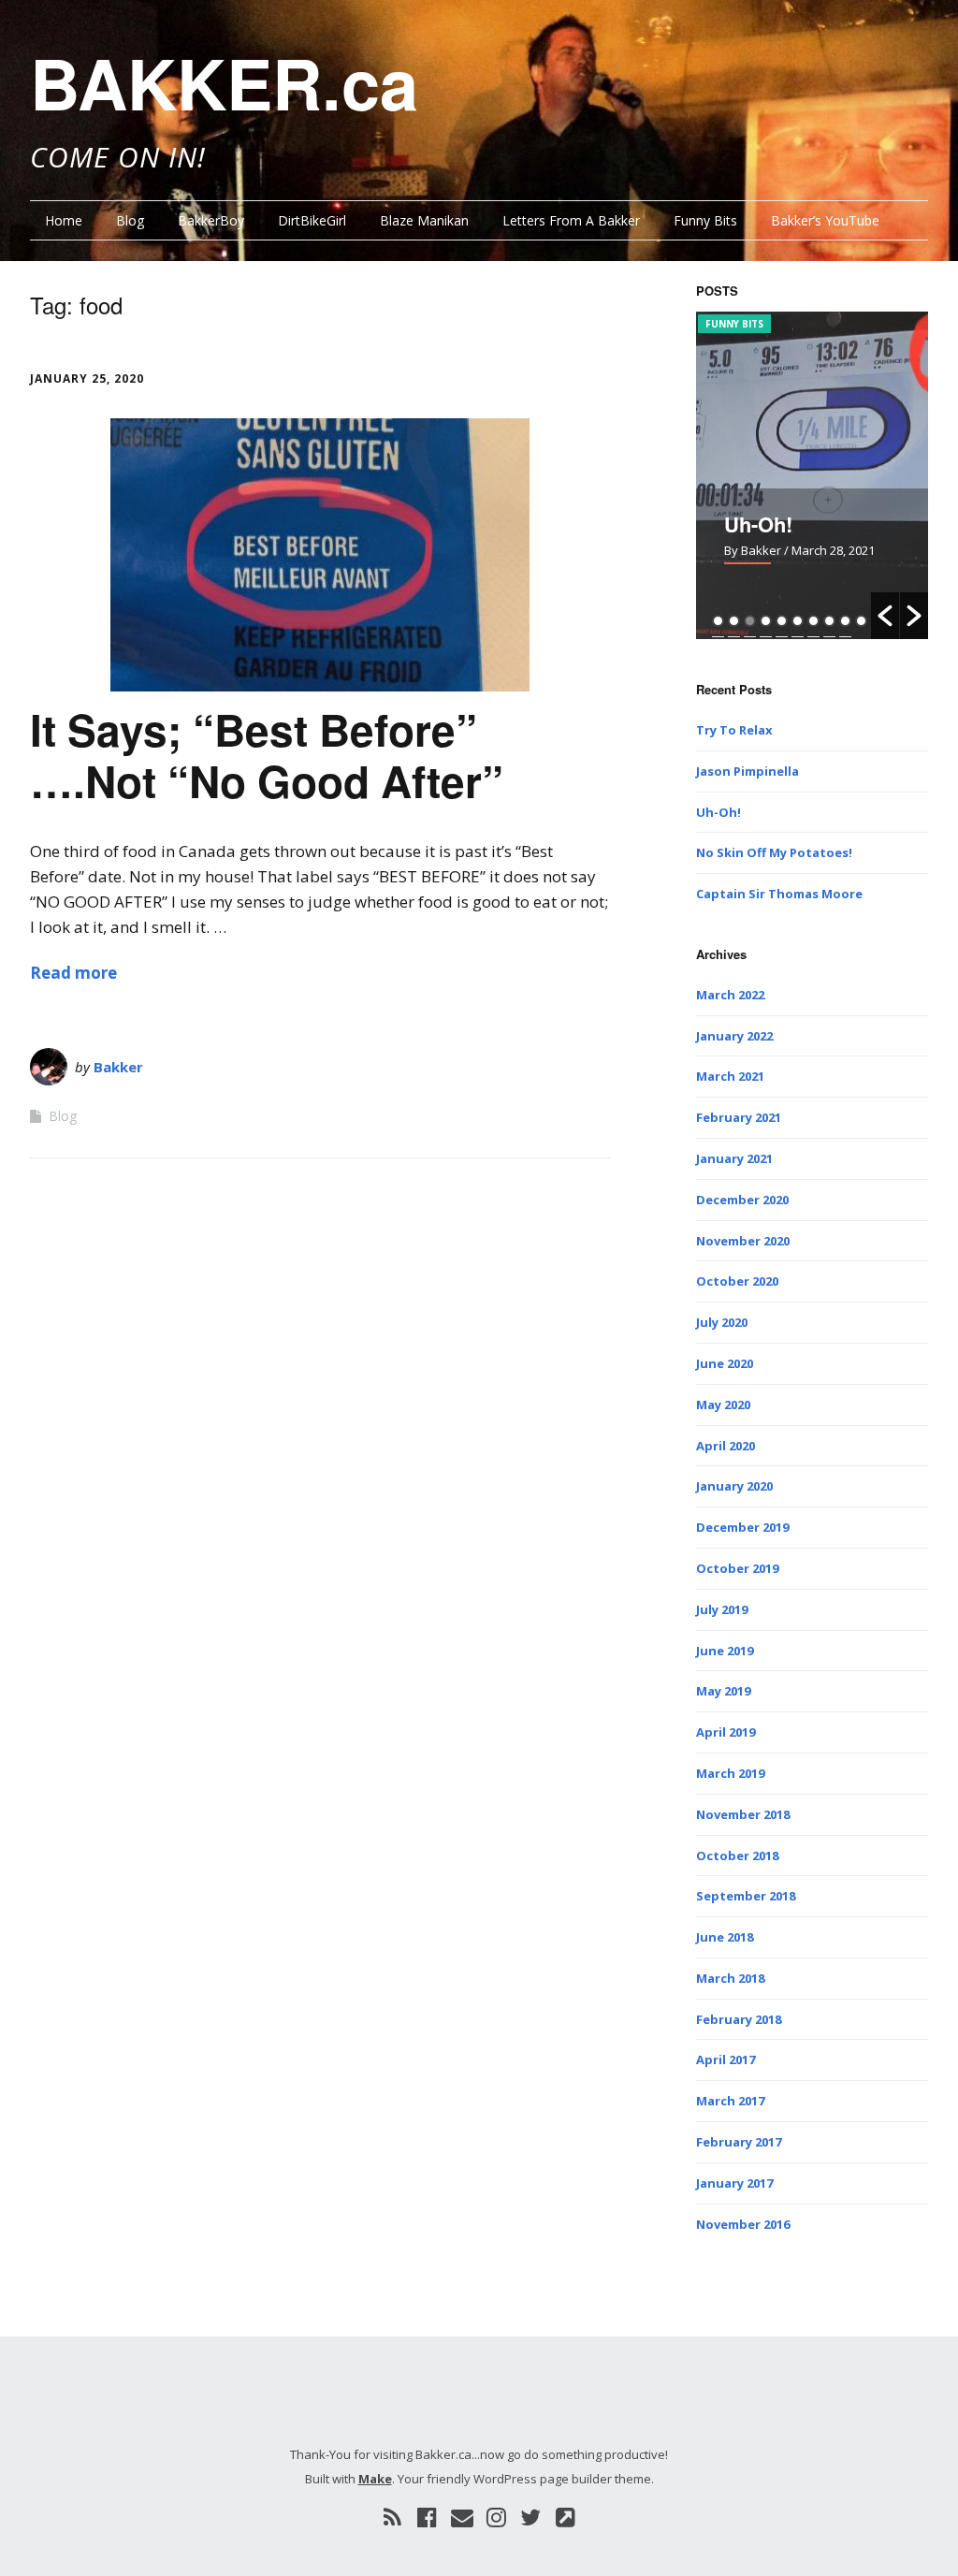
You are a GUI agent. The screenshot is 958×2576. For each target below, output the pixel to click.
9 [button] (845, 621)
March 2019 (730, 1773)
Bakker (118, 1067)
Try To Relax (734, 730)
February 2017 (739, 2142)
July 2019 (722, 1609)
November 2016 (743, 2224)
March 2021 (730, 1076)
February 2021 (739, 1117)
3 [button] (750, 621)
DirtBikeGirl (312, 220)
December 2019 (742, 1527)
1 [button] (718, 621)
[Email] (462, 2517)
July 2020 (722, 1322)
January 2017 (734, 2183)
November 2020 (743, 1241)
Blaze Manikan (424, 220)
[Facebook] (427, 2517)
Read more (73, 973)
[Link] (566, 2517)
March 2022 (730, 995)
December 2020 (742, 1200)
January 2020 (734, 1486)
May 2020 (723, 1404)
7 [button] (813, 621)
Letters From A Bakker (571, 220)
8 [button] (829, 621)
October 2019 (737, 1568)
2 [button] (734, 621)
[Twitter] (531, 2517)
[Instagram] (496, 2517)
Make (375, 2479)
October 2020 (737, 1281)
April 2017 (726, 2059)
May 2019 (723, 1691)
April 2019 (726, 1732)
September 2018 (746, 1896)
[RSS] (392, 2517)
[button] (885, 616)
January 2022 (734, 1036)
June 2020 (725, 1363)
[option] (812, 475)
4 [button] (766, 621)
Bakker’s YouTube (825, 220)
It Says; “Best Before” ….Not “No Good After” (267, 755)
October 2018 (737, 1856)
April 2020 (726, 1446)
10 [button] (861, 621)
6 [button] (798, 621)
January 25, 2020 (87, 378)
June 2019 (725, 1651)
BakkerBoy (211, 220)
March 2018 (730, 1978)
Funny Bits (705, 220)
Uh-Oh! (758, 524)
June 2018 (725, 1937)
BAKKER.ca (224, 82)
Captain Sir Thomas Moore (779, 894)
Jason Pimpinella (748, 771)
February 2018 (739, 2019)
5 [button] (782, 621)
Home (64, 220)
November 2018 (743, 1814)
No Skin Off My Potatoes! (774, 852)
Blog (130, 220)
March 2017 (730, 2101)
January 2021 (734, 1158)
